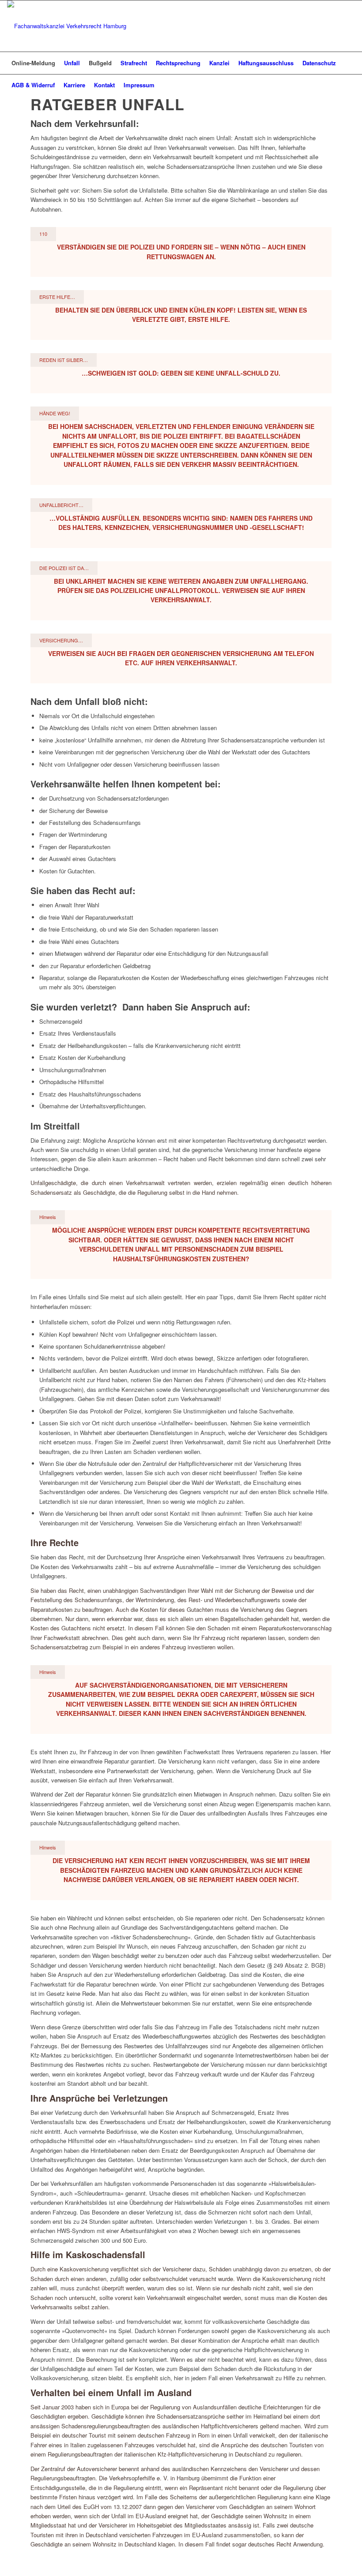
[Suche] (350, 85)
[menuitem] (33, 63)
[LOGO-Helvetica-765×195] (67, 26)
